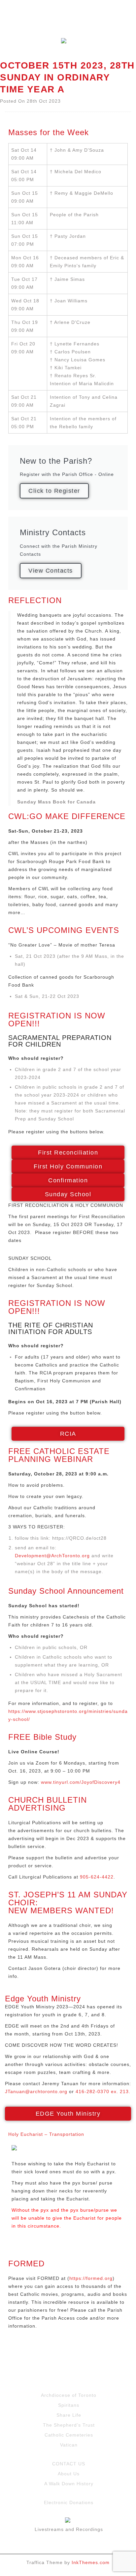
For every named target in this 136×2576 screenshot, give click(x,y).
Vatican (69, 2445)
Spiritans (69, 2405)
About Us (69, 2474)
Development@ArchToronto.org (52, 1556)
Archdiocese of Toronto (69, 2395)
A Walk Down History (69, 2484)
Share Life (69, 2415)
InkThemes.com (91, 2562)
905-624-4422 (97, 1877)
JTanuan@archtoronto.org (36, 2091)
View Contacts (51, 571)
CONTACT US (69, 2464)
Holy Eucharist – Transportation (46, 2134)
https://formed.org (91, 2278)
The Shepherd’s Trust (69, 2425)
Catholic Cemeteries (69, 2435)
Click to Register (54, 491)
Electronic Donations (69, 2502)
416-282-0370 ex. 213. (103, 2091)
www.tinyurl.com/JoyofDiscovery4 (81, 1782)
